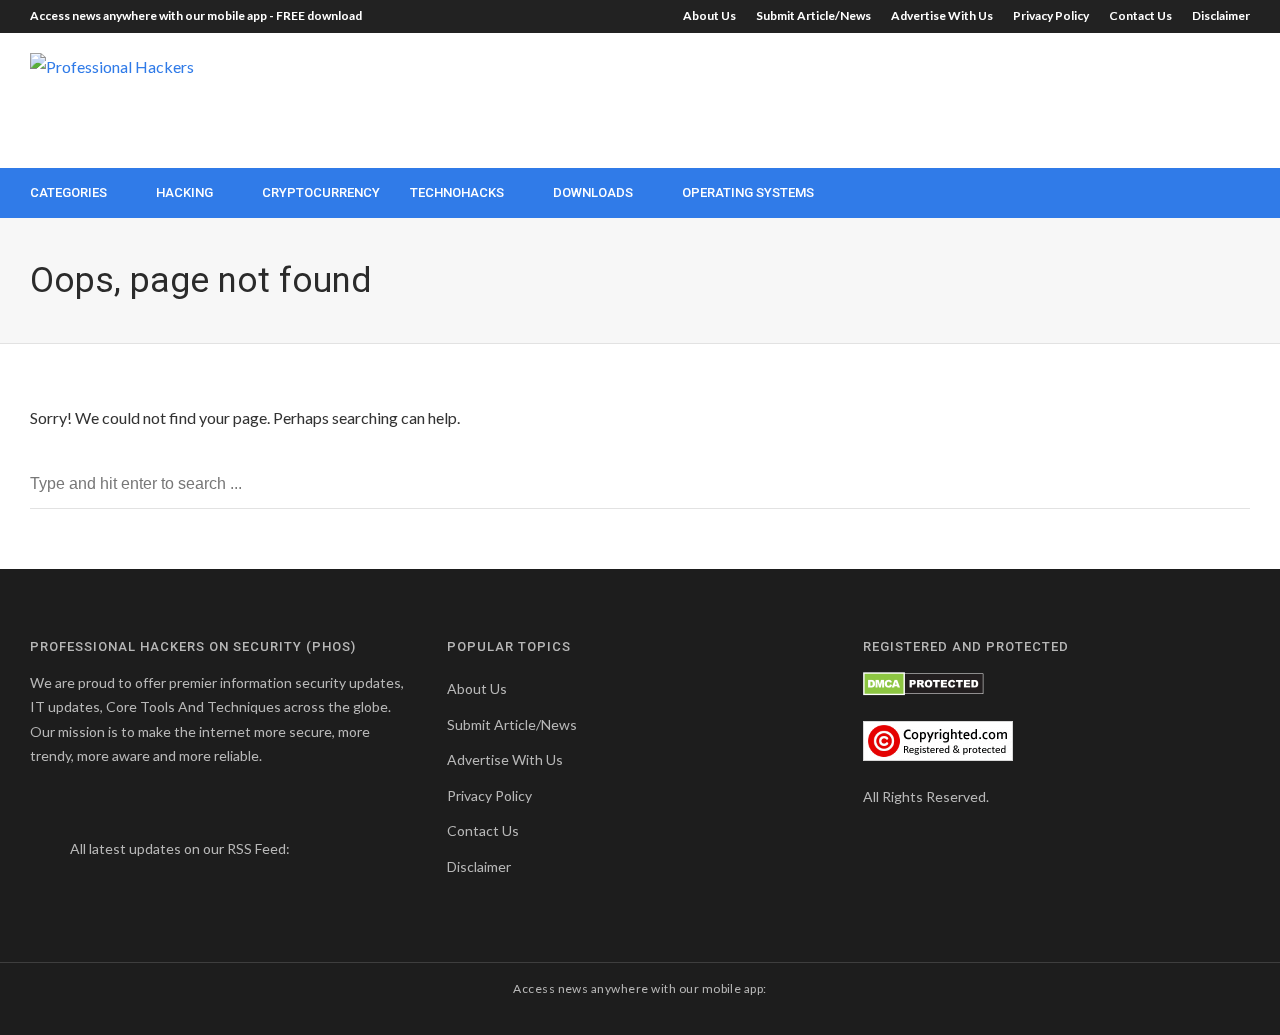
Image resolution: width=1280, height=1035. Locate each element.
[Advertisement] (886, 98)
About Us (709, 15)
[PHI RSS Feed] (293, 848)
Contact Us (1140, 15)
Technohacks (457, 192)
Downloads (593, 192)
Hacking (184, 192)
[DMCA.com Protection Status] (923, 682)
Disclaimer (1221, 15)
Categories (68, 192)
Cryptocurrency (321, 192)
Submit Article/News (813, 15)
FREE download (319, 15)
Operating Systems (748, 192)
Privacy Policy (1051, 15)
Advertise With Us (942, 15)
